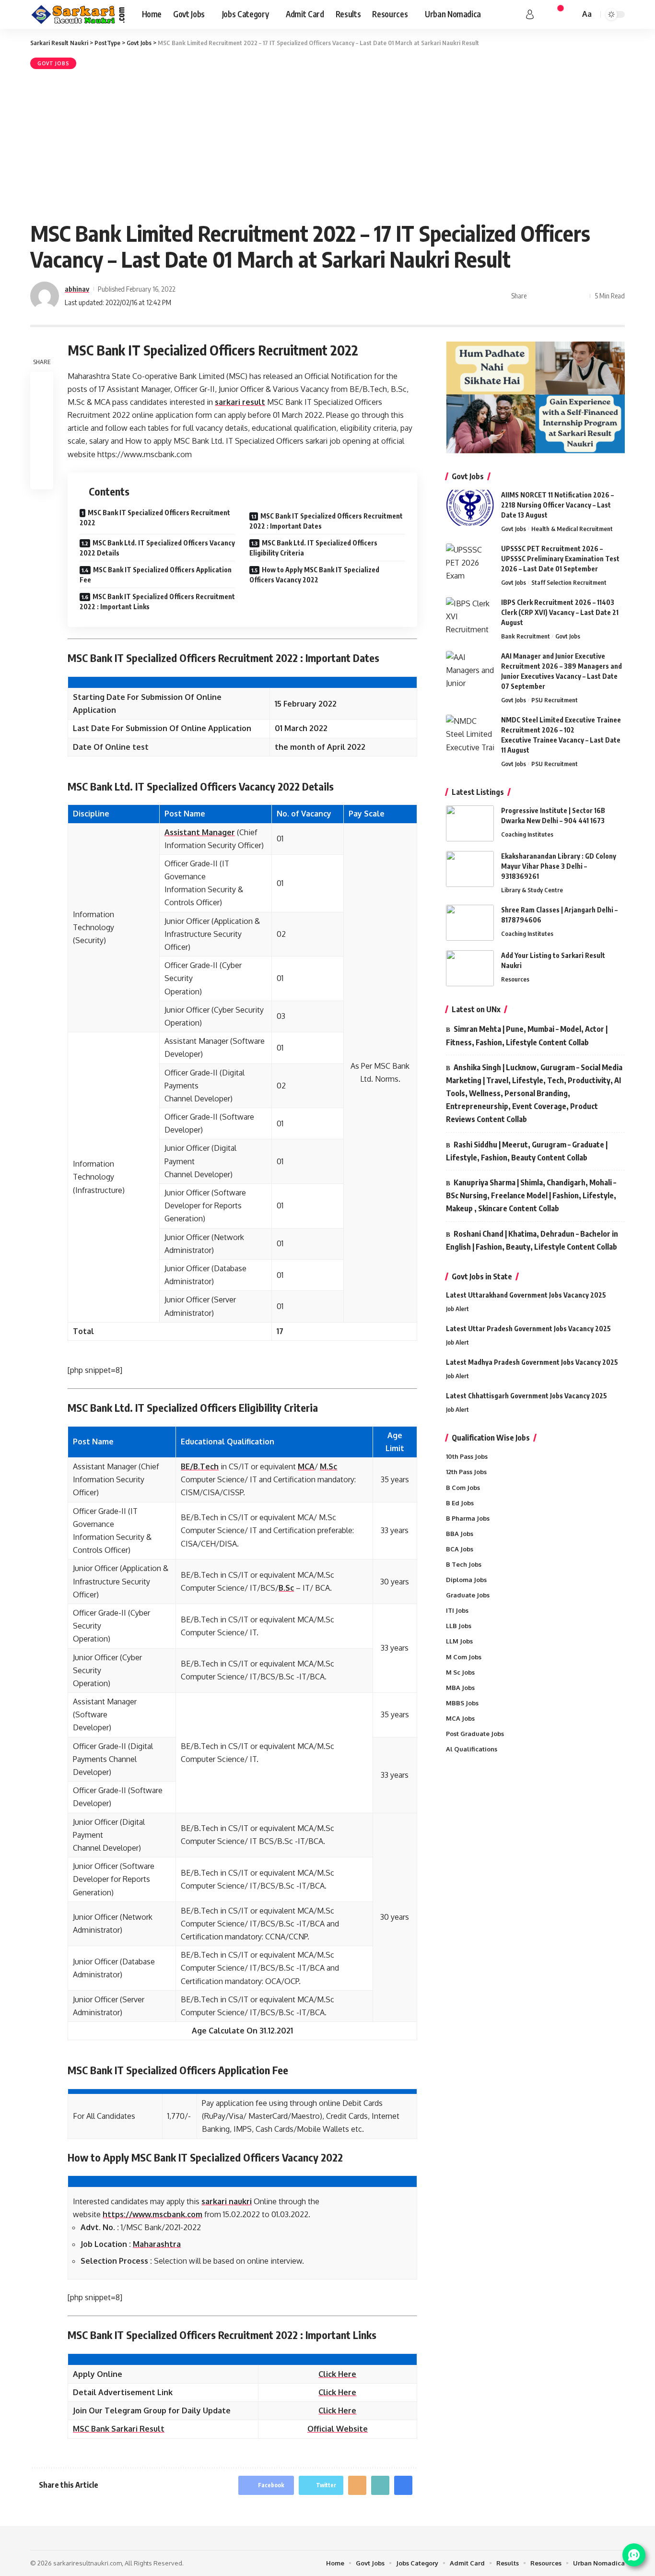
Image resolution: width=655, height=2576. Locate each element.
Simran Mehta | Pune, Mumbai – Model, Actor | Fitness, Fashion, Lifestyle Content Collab (527, 1035)
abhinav (77, 289)
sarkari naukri (227, 2201)
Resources (515, 979)
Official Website (338, 2429)
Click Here (337, 2374)
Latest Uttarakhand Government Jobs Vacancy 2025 (526, 1295)
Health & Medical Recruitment (572, 529)
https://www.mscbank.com (152, 2214)
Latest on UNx (476, 1009)
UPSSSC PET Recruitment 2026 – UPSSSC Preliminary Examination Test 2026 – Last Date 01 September (560, 559)
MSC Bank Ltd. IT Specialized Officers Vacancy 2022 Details (157, 548)
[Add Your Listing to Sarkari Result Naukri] (470, 968)
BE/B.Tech (200, 1466)
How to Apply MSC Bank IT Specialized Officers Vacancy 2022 (314, 575)
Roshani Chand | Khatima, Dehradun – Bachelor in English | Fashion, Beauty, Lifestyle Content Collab (532, 1240)
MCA (306, 1466)
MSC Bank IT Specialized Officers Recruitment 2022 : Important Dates (326, 521)
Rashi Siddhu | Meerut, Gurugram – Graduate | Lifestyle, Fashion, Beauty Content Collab (527, 1151)
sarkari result (240, 402)
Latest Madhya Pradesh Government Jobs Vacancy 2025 (532, 1362)
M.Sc (328, 1466)
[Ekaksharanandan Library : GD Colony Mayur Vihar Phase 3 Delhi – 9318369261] (470, 869)
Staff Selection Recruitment (569, 582)
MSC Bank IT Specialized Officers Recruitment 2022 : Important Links (157, 602)
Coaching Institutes (527, 834)
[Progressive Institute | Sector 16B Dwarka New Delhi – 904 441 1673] (470, 823)
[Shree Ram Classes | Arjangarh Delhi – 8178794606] (470, 923)
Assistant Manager (200, 832)
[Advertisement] (327, 143)
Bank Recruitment (526, 636)
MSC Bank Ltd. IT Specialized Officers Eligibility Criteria (313, 548)
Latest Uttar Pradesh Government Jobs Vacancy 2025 (528, 1329)
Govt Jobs (53, 63)
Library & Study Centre (532, 890)
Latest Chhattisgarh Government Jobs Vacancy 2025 (526, 1396)
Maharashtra (157, 2244)
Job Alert (457, 1309)
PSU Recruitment (555, 700)
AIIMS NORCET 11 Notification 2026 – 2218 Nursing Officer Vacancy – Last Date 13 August (557, 505)
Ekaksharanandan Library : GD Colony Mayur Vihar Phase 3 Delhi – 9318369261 (559, 866)
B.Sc (286, 1588)
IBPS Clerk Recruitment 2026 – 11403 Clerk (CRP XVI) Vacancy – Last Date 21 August (560, 612)
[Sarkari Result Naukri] (78, 14)
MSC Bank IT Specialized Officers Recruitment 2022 (155, 518)
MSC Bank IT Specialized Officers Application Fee (156, 575)
